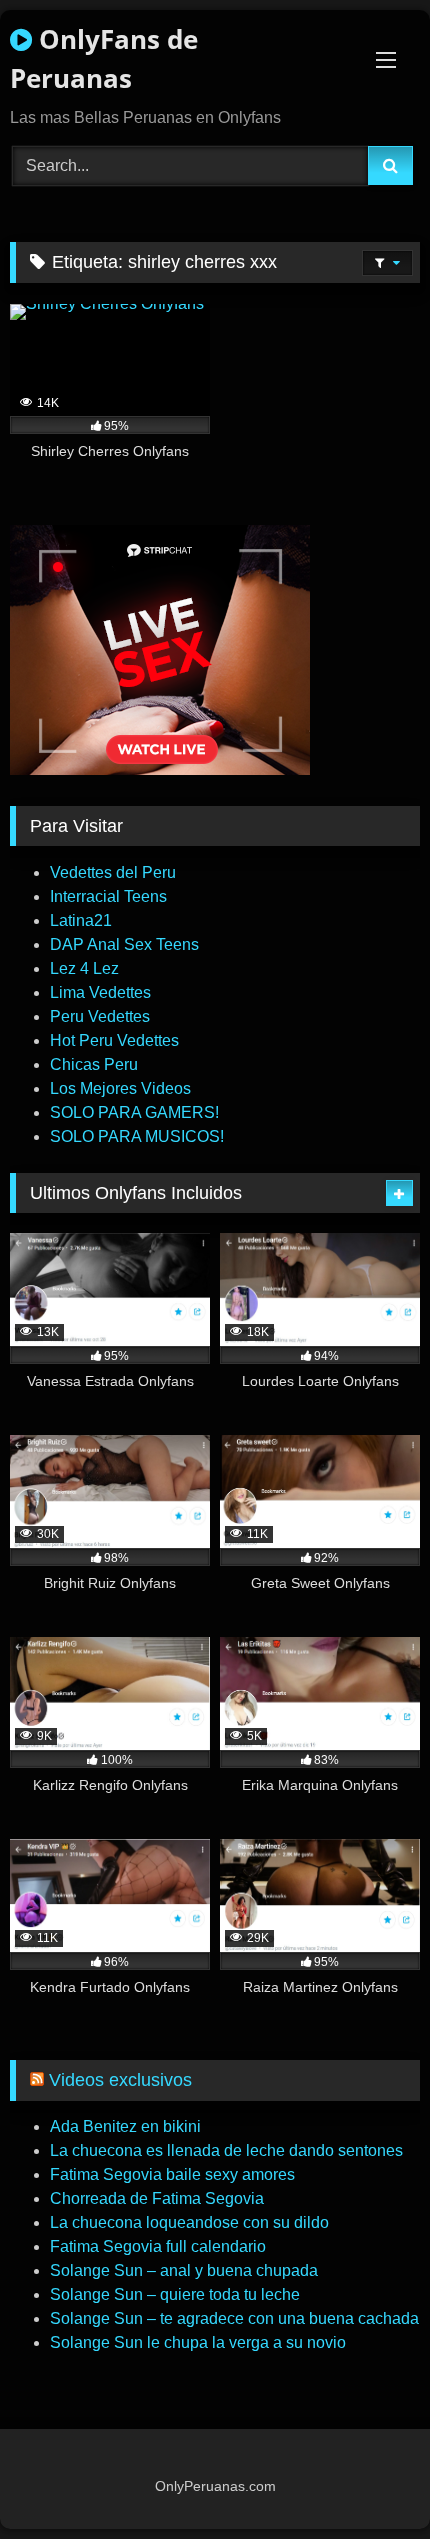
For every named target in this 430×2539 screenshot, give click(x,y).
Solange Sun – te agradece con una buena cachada (234, 2318)
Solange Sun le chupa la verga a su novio (198, 2342)
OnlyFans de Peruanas (104, 58)
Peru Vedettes (100, 1016)
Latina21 (81, 920)
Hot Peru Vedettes (114, 1040)
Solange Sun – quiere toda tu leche (175, 2294)
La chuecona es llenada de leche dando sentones (226, 2150)
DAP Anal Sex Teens (124, 944)
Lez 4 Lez (84, 968)
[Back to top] (368, 2479)
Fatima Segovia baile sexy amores (172, 2174)
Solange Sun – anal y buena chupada (184, 2270)
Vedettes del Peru (113, 872)
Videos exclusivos (120, 2080)
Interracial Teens (108, 896)
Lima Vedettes (100, 992)
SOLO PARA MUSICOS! (137, 1136)
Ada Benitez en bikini (125, 2126)
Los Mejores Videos (120, 1088)
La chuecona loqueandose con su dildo (189, 2222)
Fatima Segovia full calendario (158, 2246)
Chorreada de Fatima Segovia (157, 2198)
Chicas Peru (94, 1064)
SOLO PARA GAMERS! (134, 1112)
